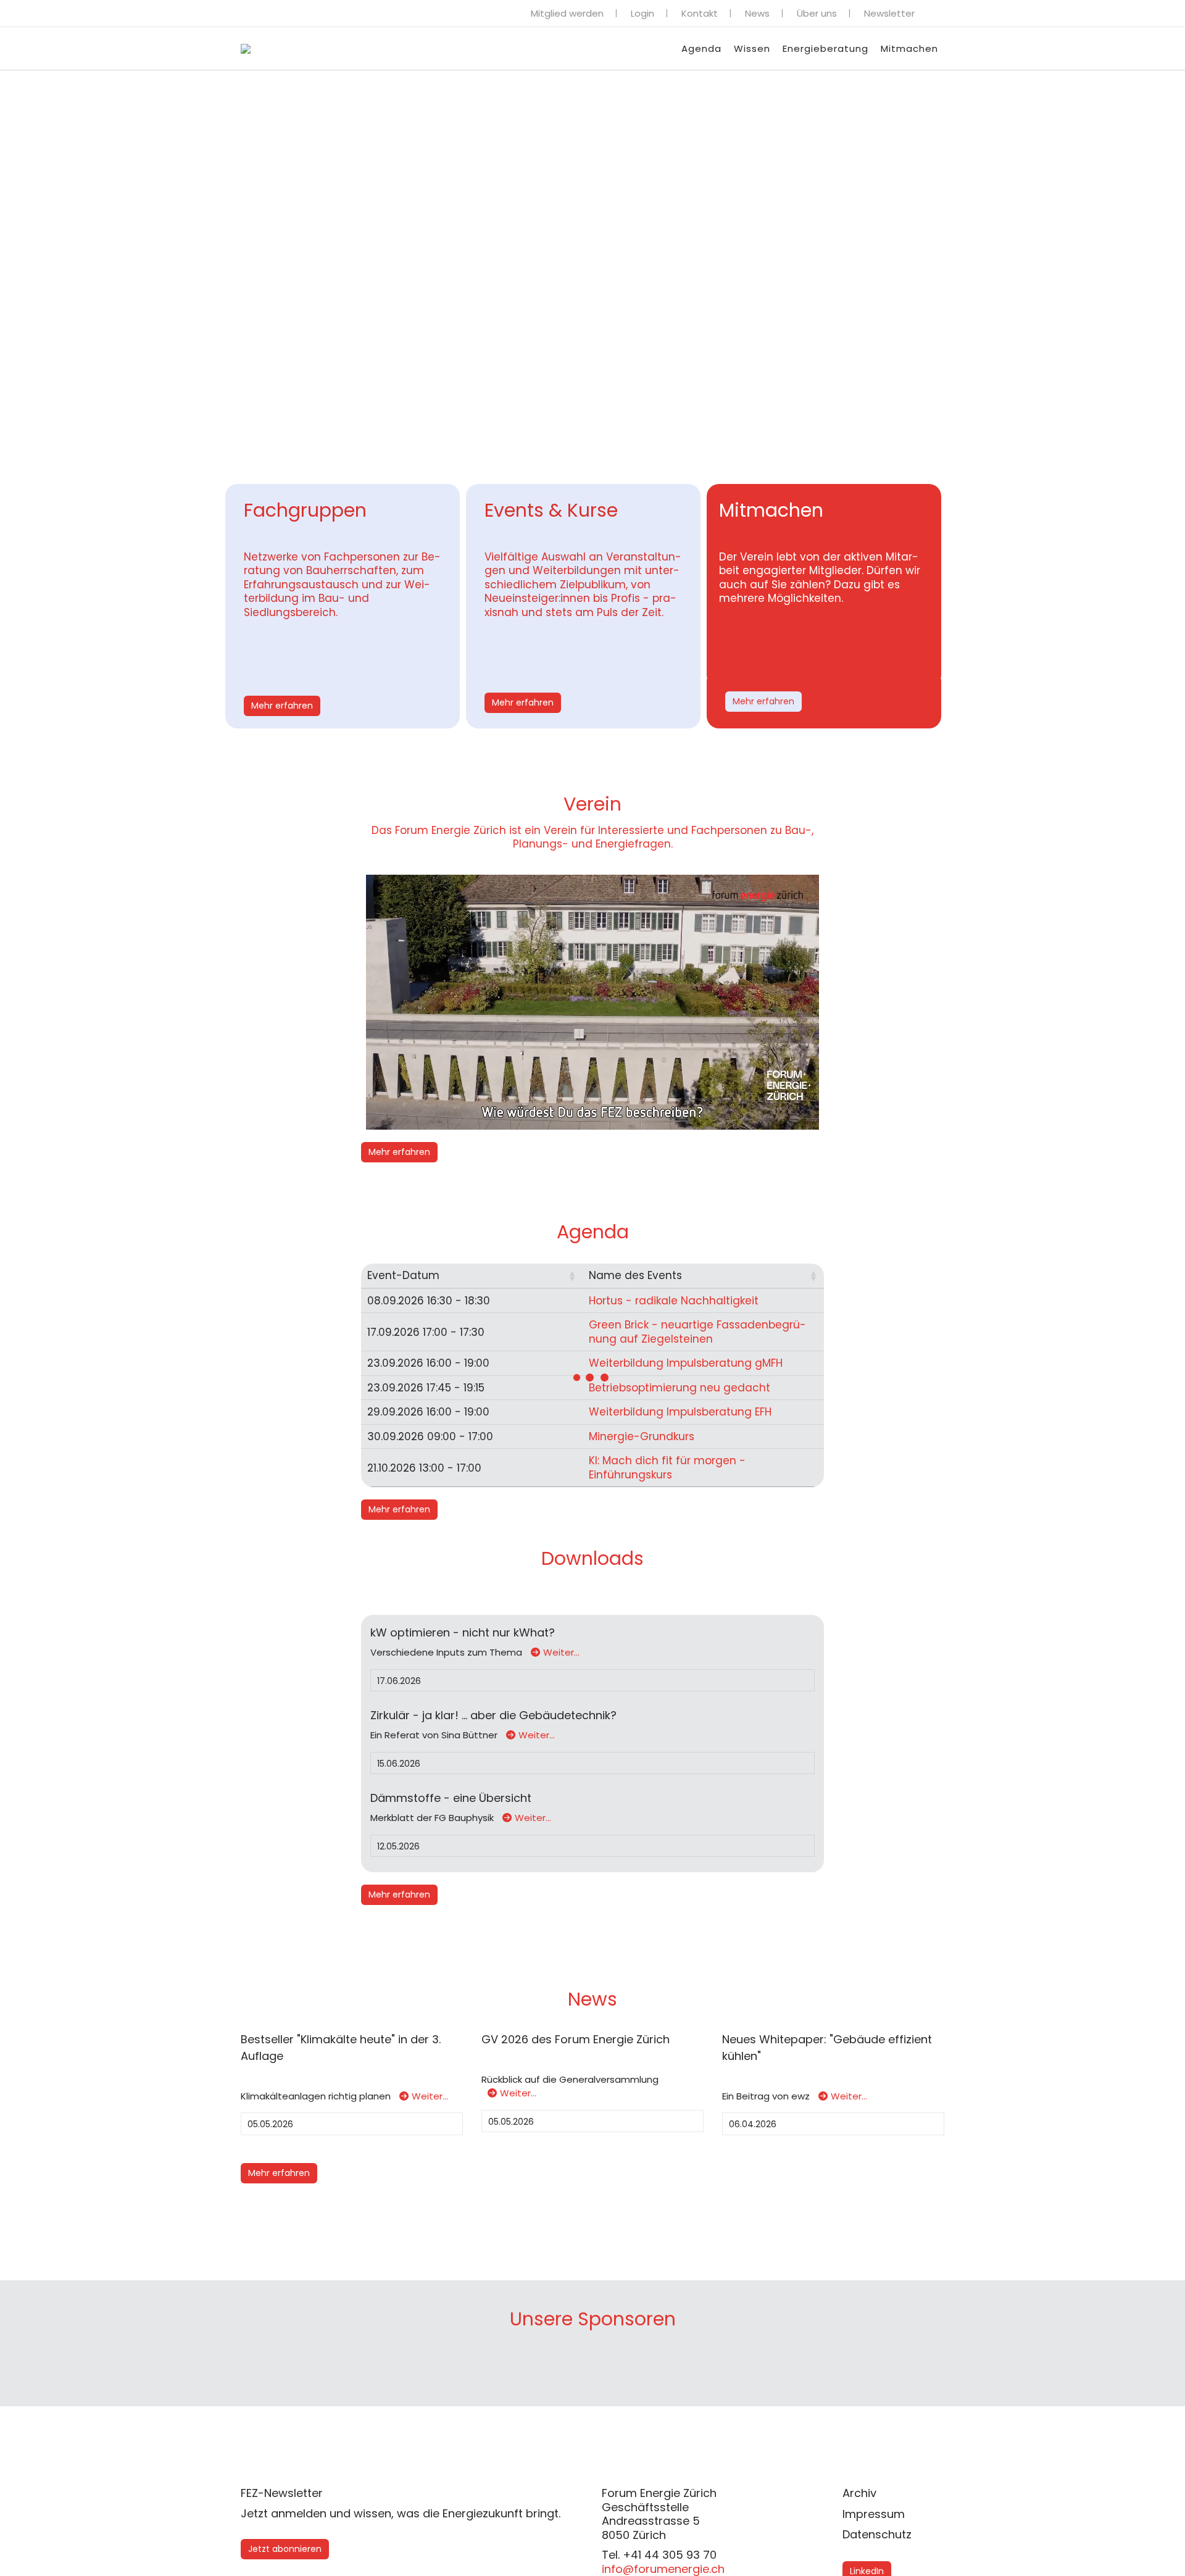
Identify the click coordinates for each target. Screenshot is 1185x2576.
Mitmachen (909, 48)
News (757, 13)
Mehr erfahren (282, 706)
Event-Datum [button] (403, 1275)
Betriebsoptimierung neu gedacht (680, 1388)
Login (642, 13)
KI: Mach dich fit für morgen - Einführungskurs (667, 1468)
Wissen (752, 48)
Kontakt (700, 13)
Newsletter (889, 13)
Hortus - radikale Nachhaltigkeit (674, 1301)
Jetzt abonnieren (285, 2549)
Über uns (817, 13)
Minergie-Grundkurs (642, 1436)
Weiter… (561, 1652)
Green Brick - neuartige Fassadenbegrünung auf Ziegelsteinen (697, 1332)
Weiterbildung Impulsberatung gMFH (686, 1363)
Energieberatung (825, 48)
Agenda (701, 48)
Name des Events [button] (635, 1275)
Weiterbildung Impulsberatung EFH (680, 1412)
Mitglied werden (567, 13)
